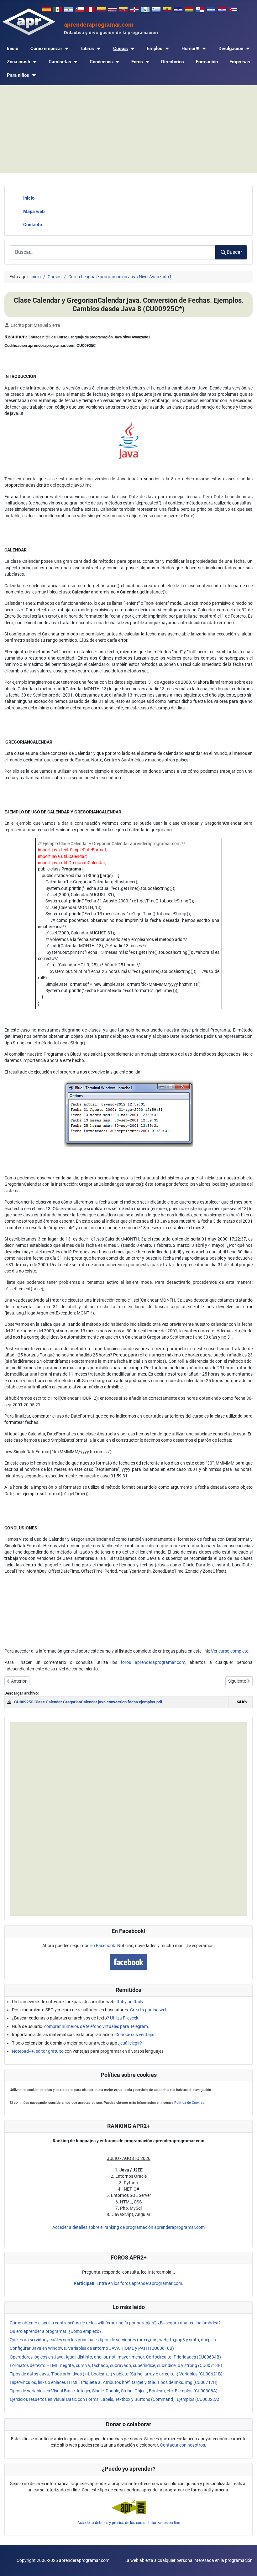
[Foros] (146, 62)
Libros (88, 49)
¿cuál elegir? (130, 2043)
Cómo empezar (46, 49)
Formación (207, 62)
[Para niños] (33, 75)
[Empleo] (166, 49)
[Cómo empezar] (66, 49)
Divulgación (231, 49)
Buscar (234, 252)
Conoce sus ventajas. (136, 2035)
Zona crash (18, 62)
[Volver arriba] (247, 2565)
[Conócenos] (116, 62)
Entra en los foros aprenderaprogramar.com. (128, 2283)
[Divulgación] (247, 49)
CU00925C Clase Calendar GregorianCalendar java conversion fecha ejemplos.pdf (88, 1702)
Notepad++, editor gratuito (38, 2051)
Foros (137, 62)
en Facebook (103, 1946)
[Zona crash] (34, 62)
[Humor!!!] (203, 49)
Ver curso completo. (230, 1651)
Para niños (18, 75)
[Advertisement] (128, 129)
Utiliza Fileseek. (125, 2018)
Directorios (173, 62)
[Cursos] (131, 49)
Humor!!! (190, 49)
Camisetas (60, 62)
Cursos (121, 49)
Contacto (33, 225)
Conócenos (101, 62)
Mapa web (34, 212)
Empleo (155, 49)
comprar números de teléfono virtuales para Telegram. (97, 2026)
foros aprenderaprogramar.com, (153, 1662)
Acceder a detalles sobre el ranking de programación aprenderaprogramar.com (128, 2227)
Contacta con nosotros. (183, 2445)
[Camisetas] (75, 62)
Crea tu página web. (149, 2010)
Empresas (240, 62)
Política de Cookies (189, 2103)
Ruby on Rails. (130, 2002)
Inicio (13, 49)
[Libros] (97, 49)
